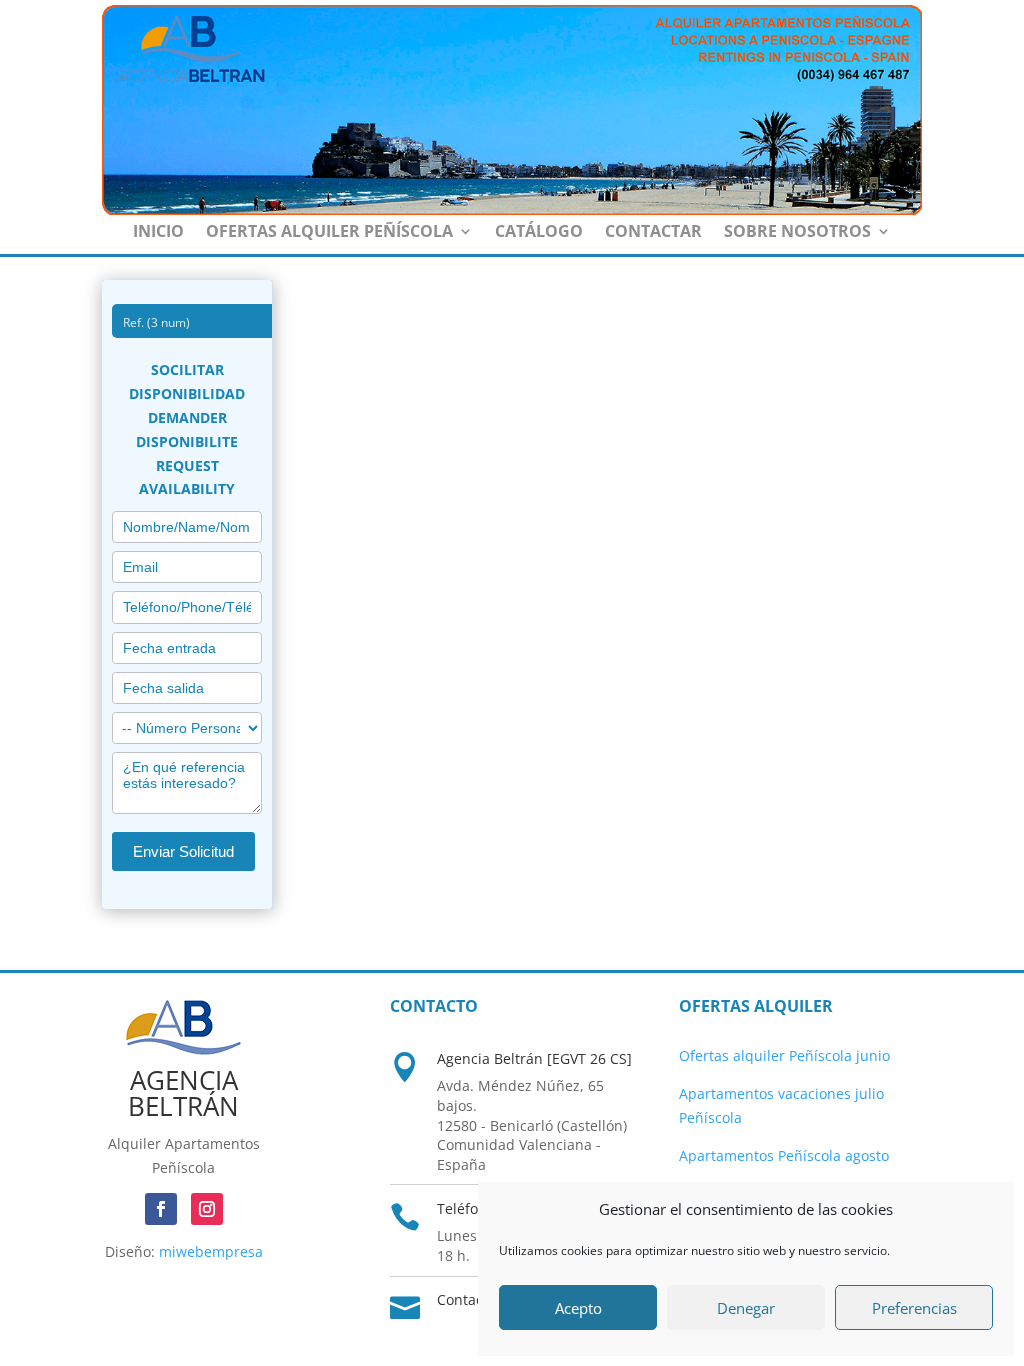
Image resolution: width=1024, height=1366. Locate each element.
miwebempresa (211, 1251)
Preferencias (914, 1308)
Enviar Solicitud (183, 851)
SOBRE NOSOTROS (797, 233)
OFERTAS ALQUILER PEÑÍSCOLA (329, 233)
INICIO (158, 233)
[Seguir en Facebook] (161, 1209)
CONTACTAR (653, 233)
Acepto (578, 1308)
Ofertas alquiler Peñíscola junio (784, 1055)
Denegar (746, 1308)
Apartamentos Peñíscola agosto (784, 1155)
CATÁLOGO (539, 233)
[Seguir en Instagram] (207, 1209)
